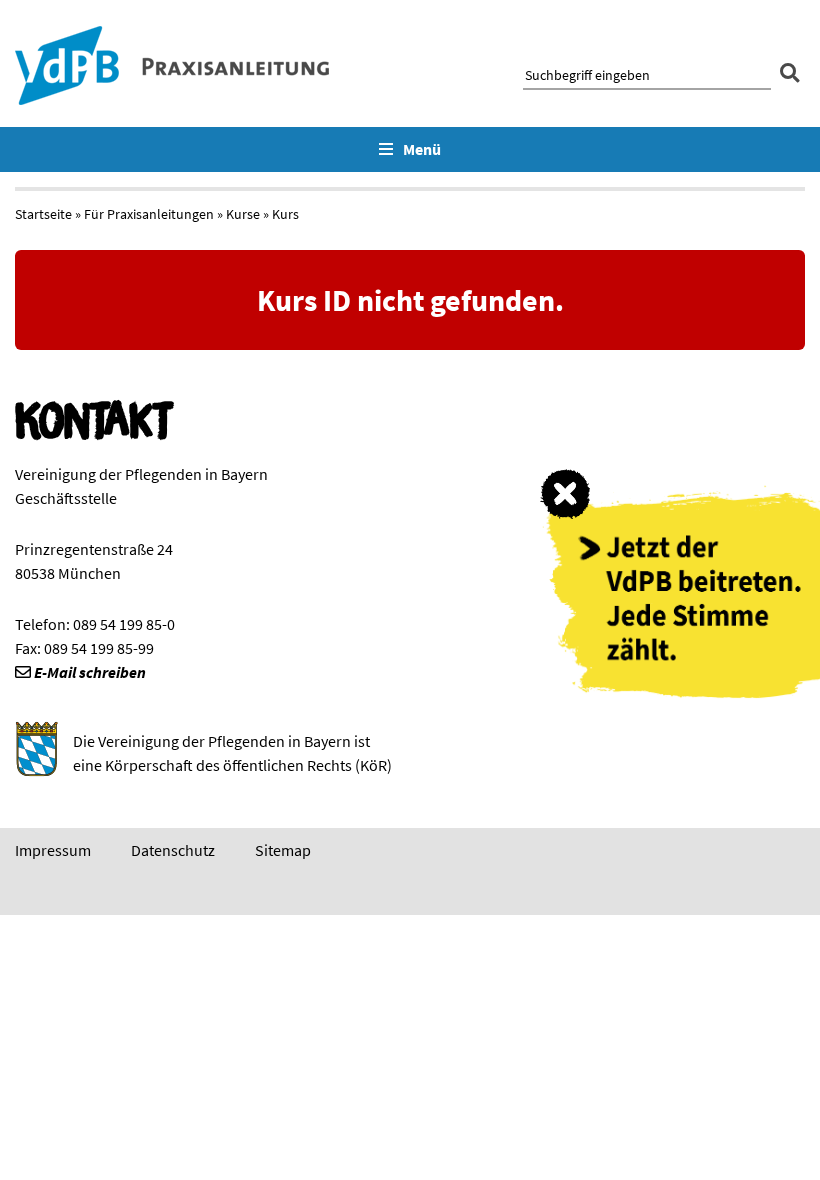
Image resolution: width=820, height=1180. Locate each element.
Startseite (43, 214)
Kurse (243, 214)
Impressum (53, 850)
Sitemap (283, 850)
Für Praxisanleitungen (149, 214)
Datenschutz (173, 850)
